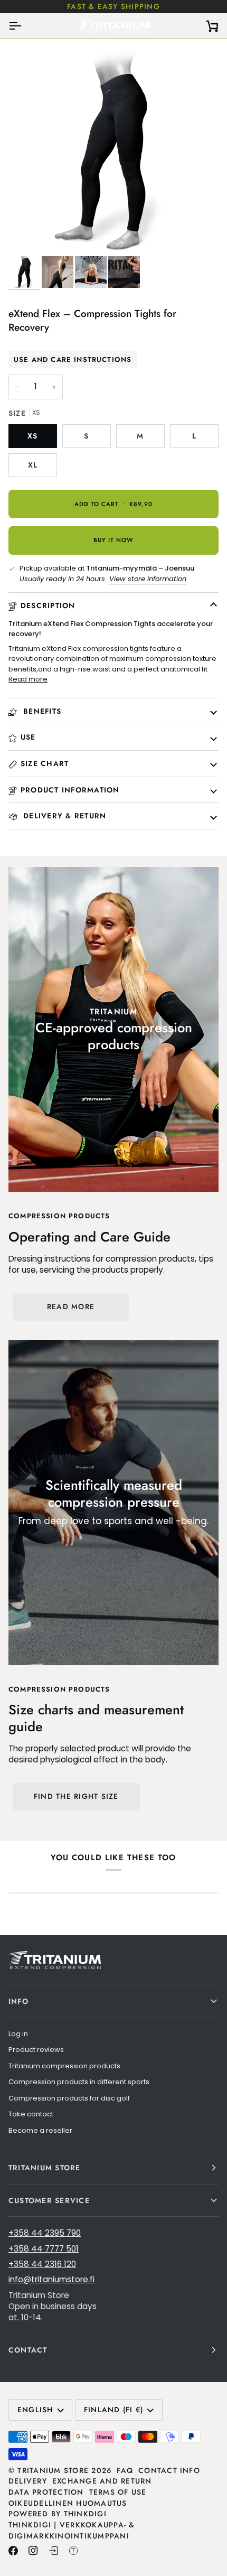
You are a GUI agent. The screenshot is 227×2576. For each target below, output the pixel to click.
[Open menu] (24, 26)
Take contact (31, 2114)
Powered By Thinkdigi (58, 2514)
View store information (148, 579)
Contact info (169, 2470)
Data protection (46, 2492)
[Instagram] (33, 2551)
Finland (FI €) (113, 2410)
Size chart (45, 763)
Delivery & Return (63, 816)
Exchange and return (102, 2481)
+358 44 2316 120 (42, 2264)
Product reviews (36, 2050)
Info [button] (18, 2001)
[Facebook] (13, 2551)
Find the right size (76, 1796)
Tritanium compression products (64, 2066)
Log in (18, 2034)
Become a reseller (40, 2130)
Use (28, 737)
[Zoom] (28, 236)
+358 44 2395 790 (45, 2233)
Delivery (28, 2481)
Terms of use (118, 2492)
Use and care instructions (73, 360)
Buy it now (113, 540)
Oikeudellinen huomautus (68, 2503)
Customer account (140, 6)
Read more (28, 679)
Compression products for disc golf (69, 2098)
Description (48, 605)
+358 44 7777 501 (44, 2249)
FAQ (125, 2470)
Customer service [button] (49, 2200)
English (35, 2410)
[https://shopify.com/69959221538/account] (53, 2551)
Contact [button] (28, 2350)
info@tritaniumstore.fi (51, 2279)
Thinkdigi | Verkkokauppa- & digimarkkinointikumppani (72, 2530)
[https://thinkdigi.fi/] (73, 2551)
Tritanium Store (53, 2470)
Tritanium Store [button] (45, 2168)
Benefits (41, 711)
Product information (70, 790)
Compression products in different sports (79, 2082)
